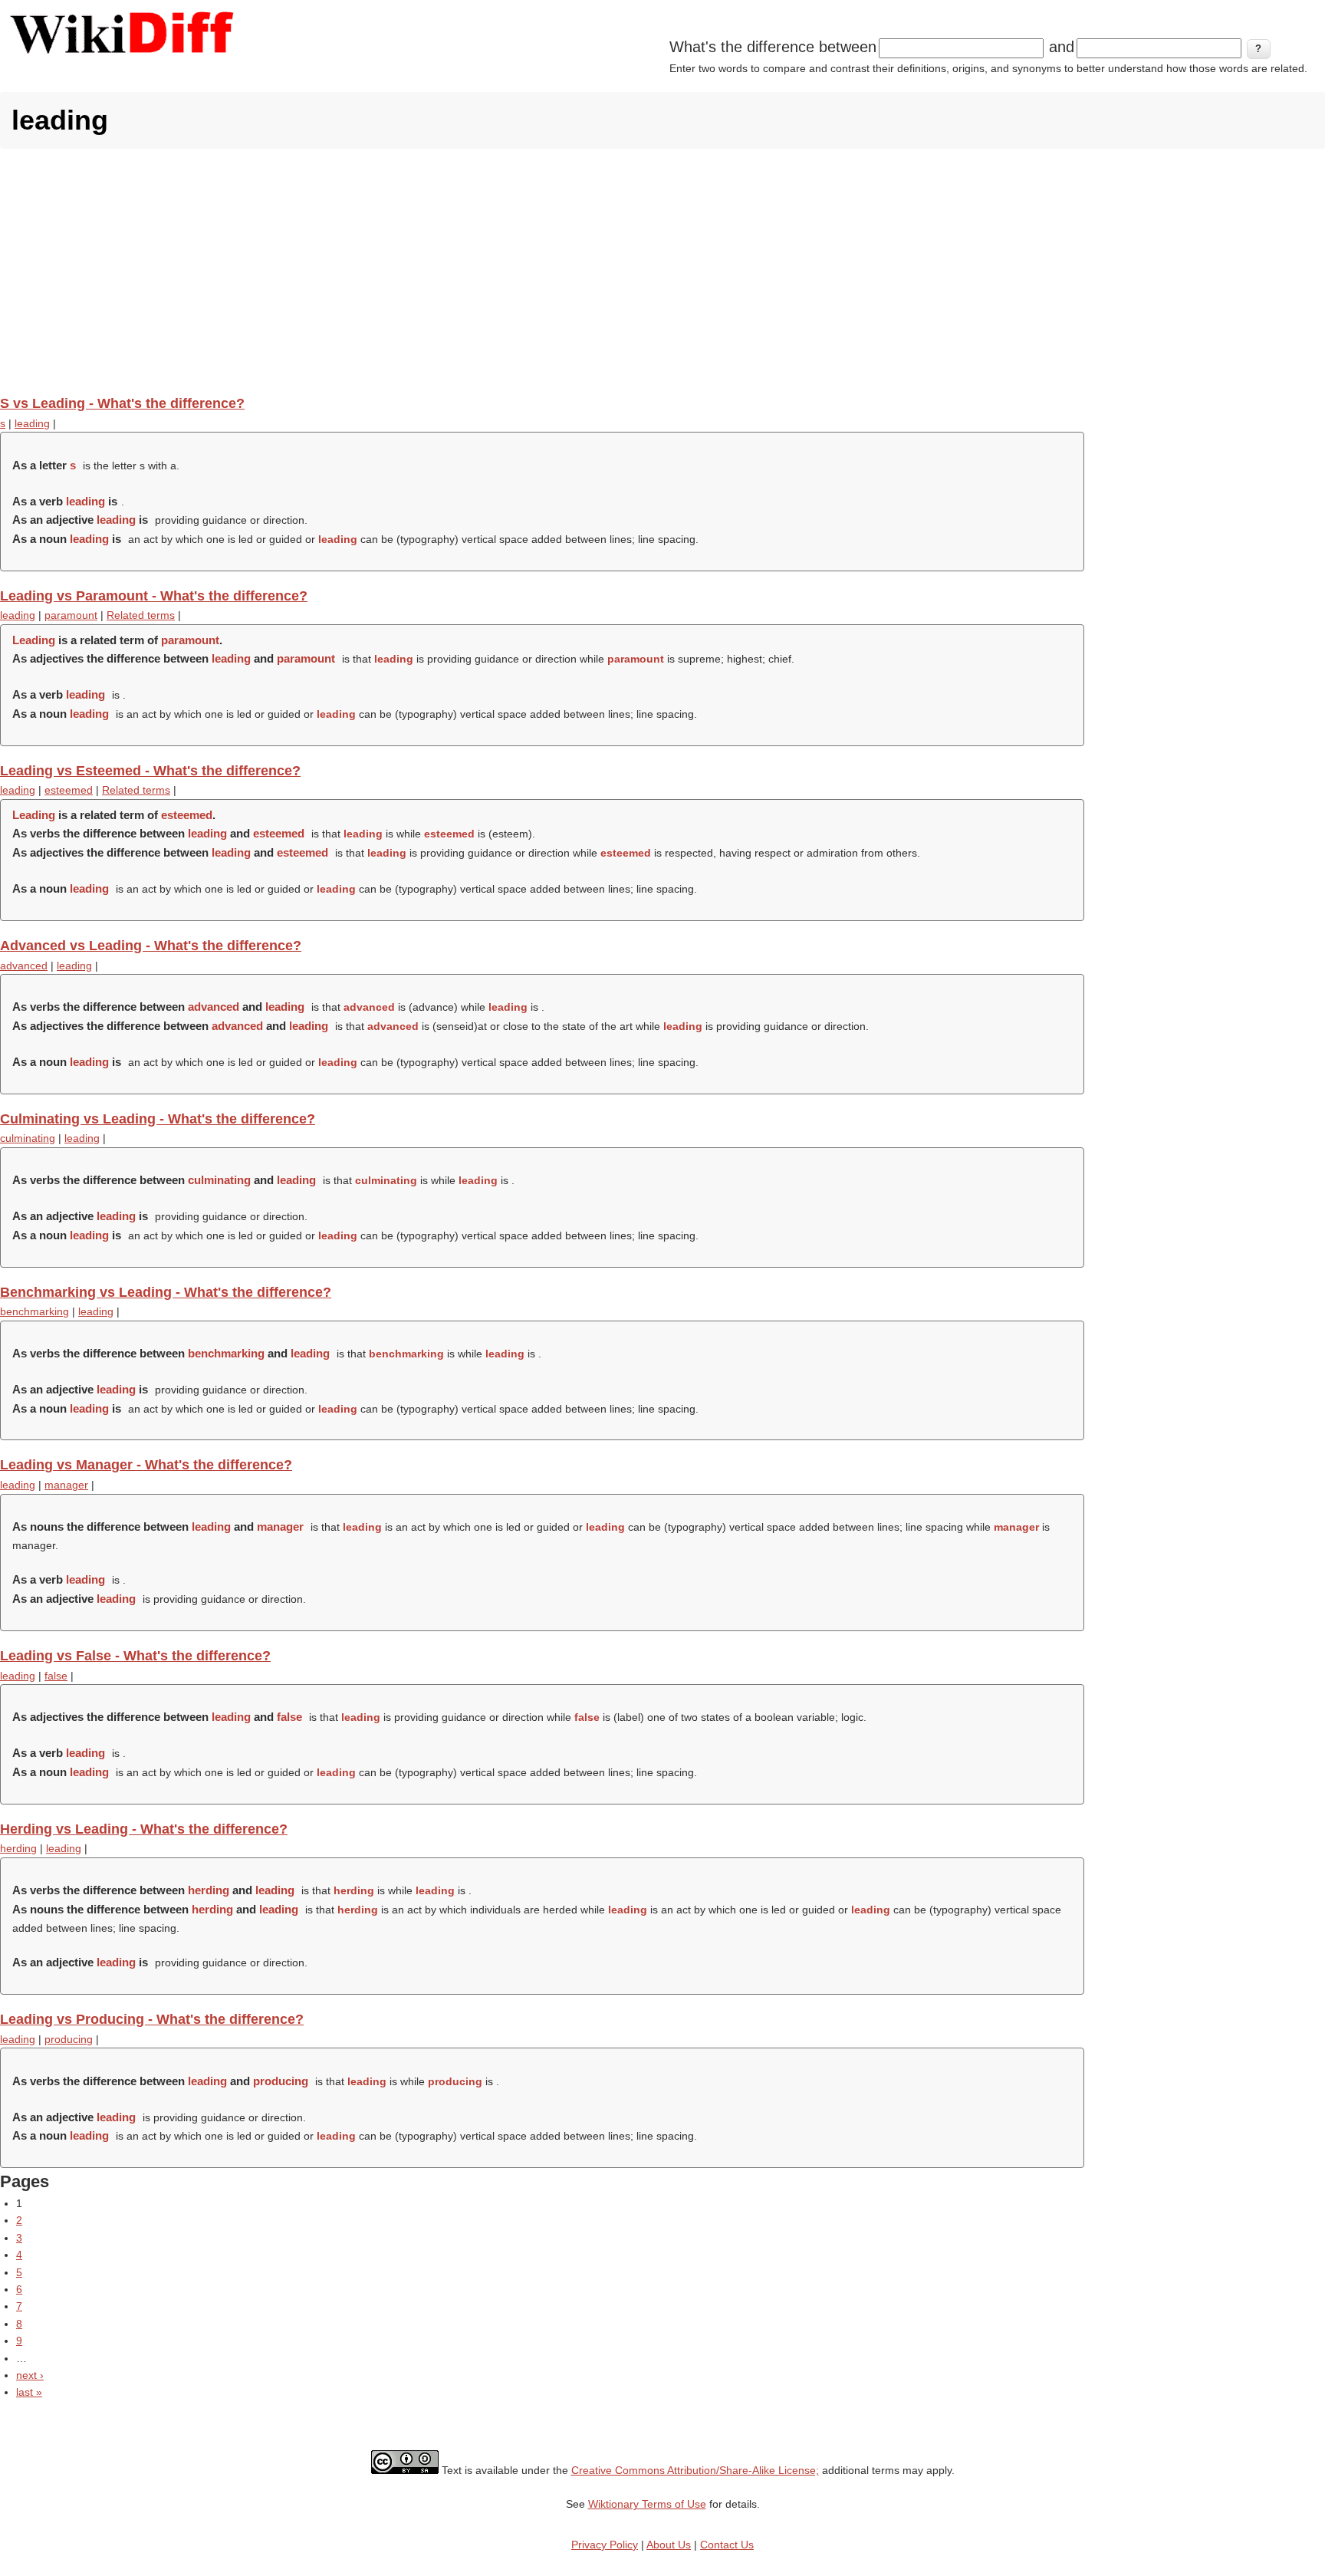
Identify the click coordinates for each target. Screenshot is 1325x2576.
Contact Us (727, 2545)
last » (29, 2392)
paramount (71, 615)
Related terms (141, 615)
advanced (24, 966)
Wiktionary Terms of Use (647, 2504)
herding (18, 1848)
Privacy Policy (605, 2545)
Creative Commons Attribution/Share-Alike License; (695, 2470)
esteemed (69, 790)
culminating (28, 1138)
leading (32, 423)
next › (30, 2375)
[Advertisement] (662, 271)
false (56, 1676)
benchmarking (35, 1311)
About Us (669, 2545)
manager (66, 1485)
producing (69, 2039)
